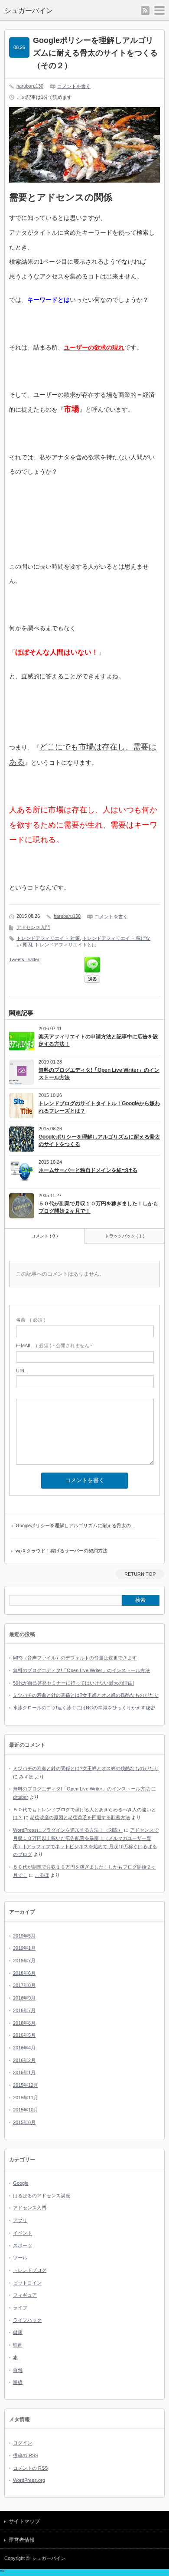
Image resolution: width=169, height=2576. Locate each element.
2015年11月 (26, 2098)
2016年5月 (24, 2035)
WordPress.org (29, 2480)
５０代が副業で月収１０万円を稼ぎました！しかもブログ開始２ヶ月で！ (98, 1207)
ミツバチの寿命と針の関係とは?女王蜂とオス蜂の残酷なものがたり (86, 1695)
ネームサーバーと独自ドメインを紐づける (88, 1170)
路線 (18, 2382)
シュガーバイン (29, 11)
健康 (18, 2332)
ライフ (20, 2308)
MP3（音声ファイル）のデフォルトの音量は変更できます (75, 1658)
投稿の (26, 2455)
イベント (23, 2233)
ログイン (23, 2443)
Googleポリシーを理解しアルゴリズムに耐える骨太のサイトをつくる (99, 1141)
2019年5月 (24, 1936)
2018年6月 (24, 1973)
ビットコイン (27, 2283)
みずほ (26, 1777)
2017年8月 (24, 1985)
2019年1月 (24, 1948)
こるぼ (42, 1875)
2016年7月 (24, 2010)
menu (159, 10)
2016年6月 (24, 2023)
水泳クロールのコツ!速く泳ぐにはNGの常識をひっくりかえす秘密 (84, 1708)
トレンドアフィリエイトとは (66, 945)
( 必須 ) (31, 1320)
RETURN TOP (140, 1574)
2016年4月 (24, 2048)
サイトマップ (24, 2521)
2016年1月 (24, 2072)
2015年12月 (26, 2085)
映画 (18, 2345)
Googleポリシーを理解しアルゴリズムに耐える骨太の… (76, 1525)
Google (21, 2183)
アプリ (20, 2220)
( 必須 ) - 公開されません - (54, 1345)
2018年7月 (24, 1961)
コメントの (30, 2468)
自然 (18, 2370)
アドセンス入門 (33, 927)
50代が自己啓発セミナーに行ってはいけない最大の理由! (73, 1683)
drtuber (21, 1797)
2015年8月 (24, 2122)
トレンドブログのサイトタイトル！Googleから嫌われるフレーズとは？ (99, 1107)
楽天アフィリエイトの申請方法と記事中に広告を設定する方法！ (98, 1040)
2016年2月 (24, 2060)
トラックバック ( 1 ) (125, 1236)
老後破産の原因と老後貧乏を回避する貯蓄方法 (80, 1817)
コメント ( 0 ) (44, 1236)
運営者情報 (22, 2540)
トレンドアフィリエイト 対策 (48, 938)
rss (145, 10)
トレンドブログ (30, 2270)
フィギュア (25, 2295)
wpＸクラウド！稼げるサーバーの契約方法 (62, 1551)
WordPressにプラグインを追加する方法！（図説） (68, 1830)
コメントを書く (74, 86)
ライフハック (27, 2320)
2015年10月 (26, 2110)
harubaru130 (30, 86)
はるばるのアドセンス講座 (42, 2196)
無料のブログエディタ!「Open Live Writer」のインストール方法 (99, 1074)
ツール (20, 2258)
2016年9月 (24, 1998)
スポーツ (23, 2245)
